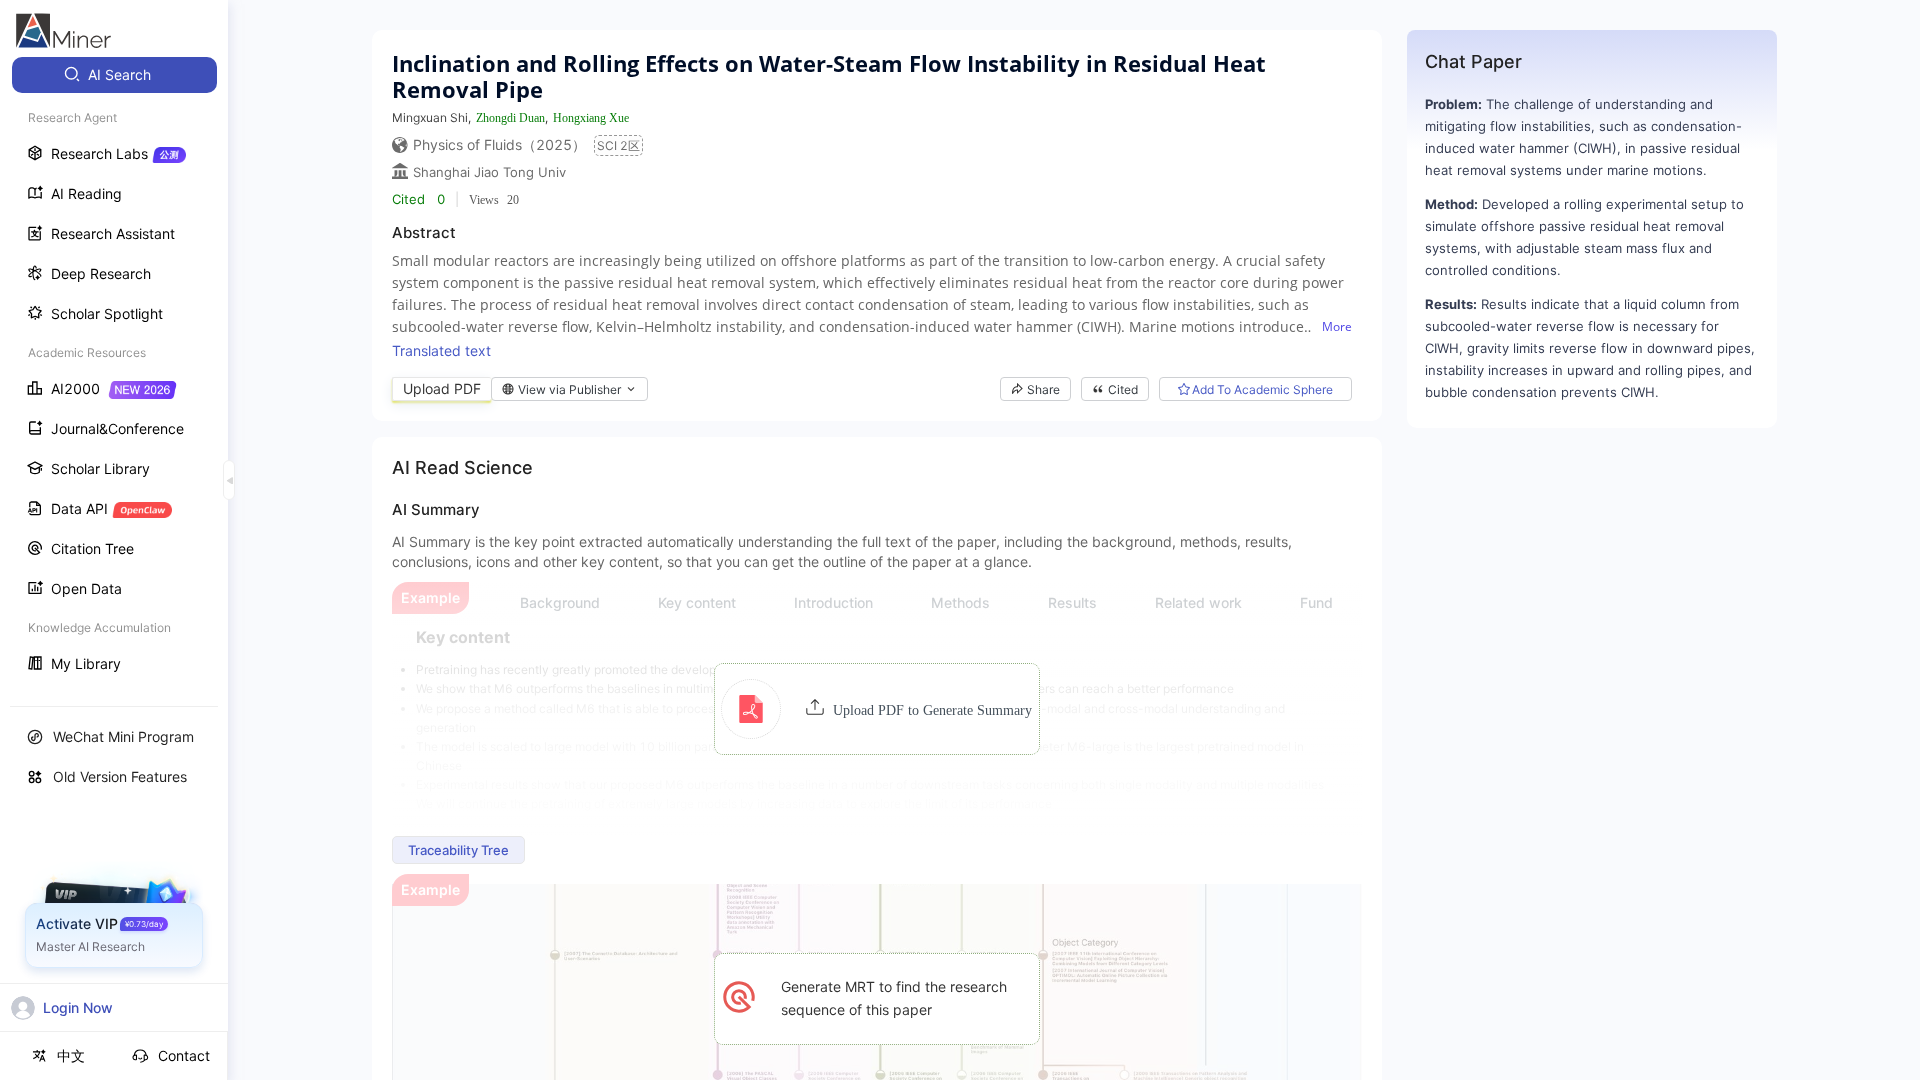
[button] (876, 709)
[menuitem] (114, 75)
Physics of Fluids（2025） (499, 144)
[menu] (114, 371)
